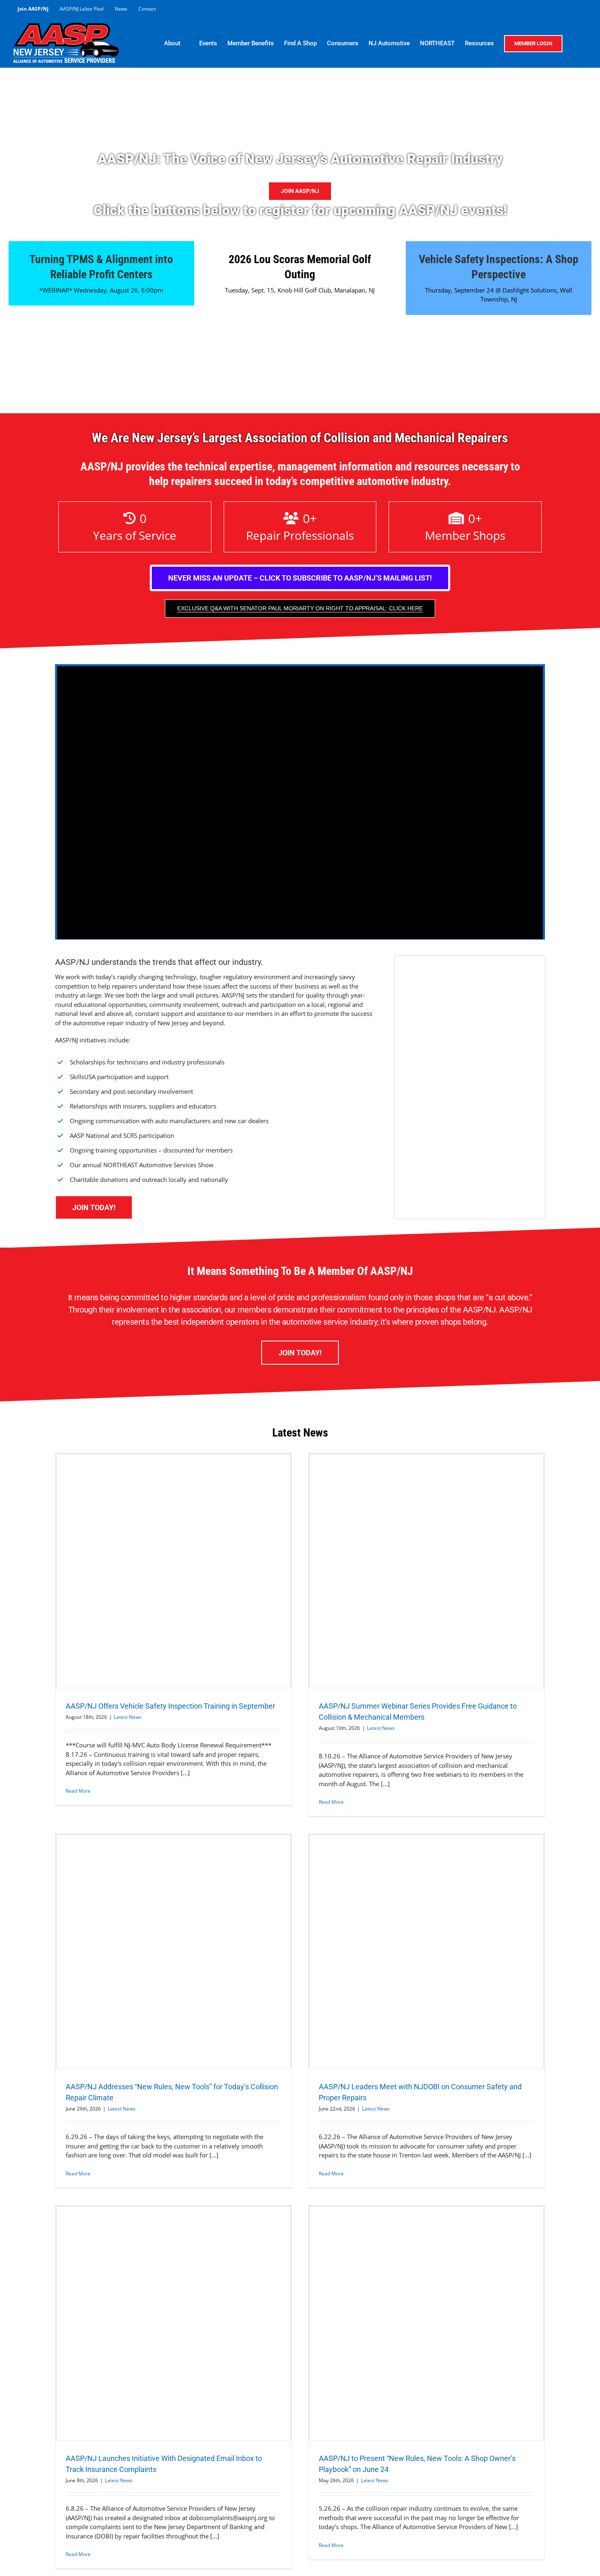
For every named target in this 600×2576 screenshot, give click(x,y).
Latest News (128, 1717)
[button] (575, 43)
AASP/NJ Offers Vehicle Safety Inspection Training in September (171, 1706)
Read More (78, 1791)
